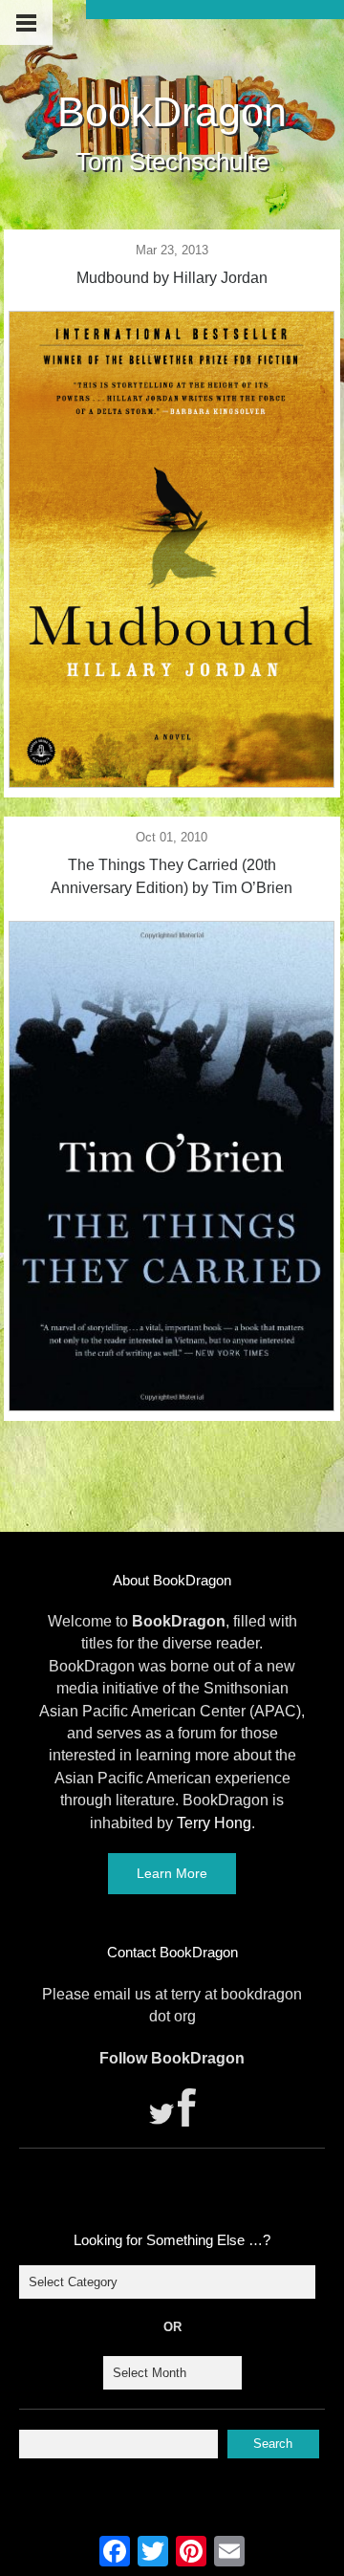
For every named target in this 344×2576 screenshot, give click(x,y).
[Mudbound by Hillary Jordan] (172, 782)
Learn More (172, 1873)
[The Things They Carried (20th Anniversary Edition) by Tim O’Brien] (172, 1406)
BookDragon (172, 112)
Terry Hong (214, 1823)
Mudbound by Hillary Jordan (172, 278)
